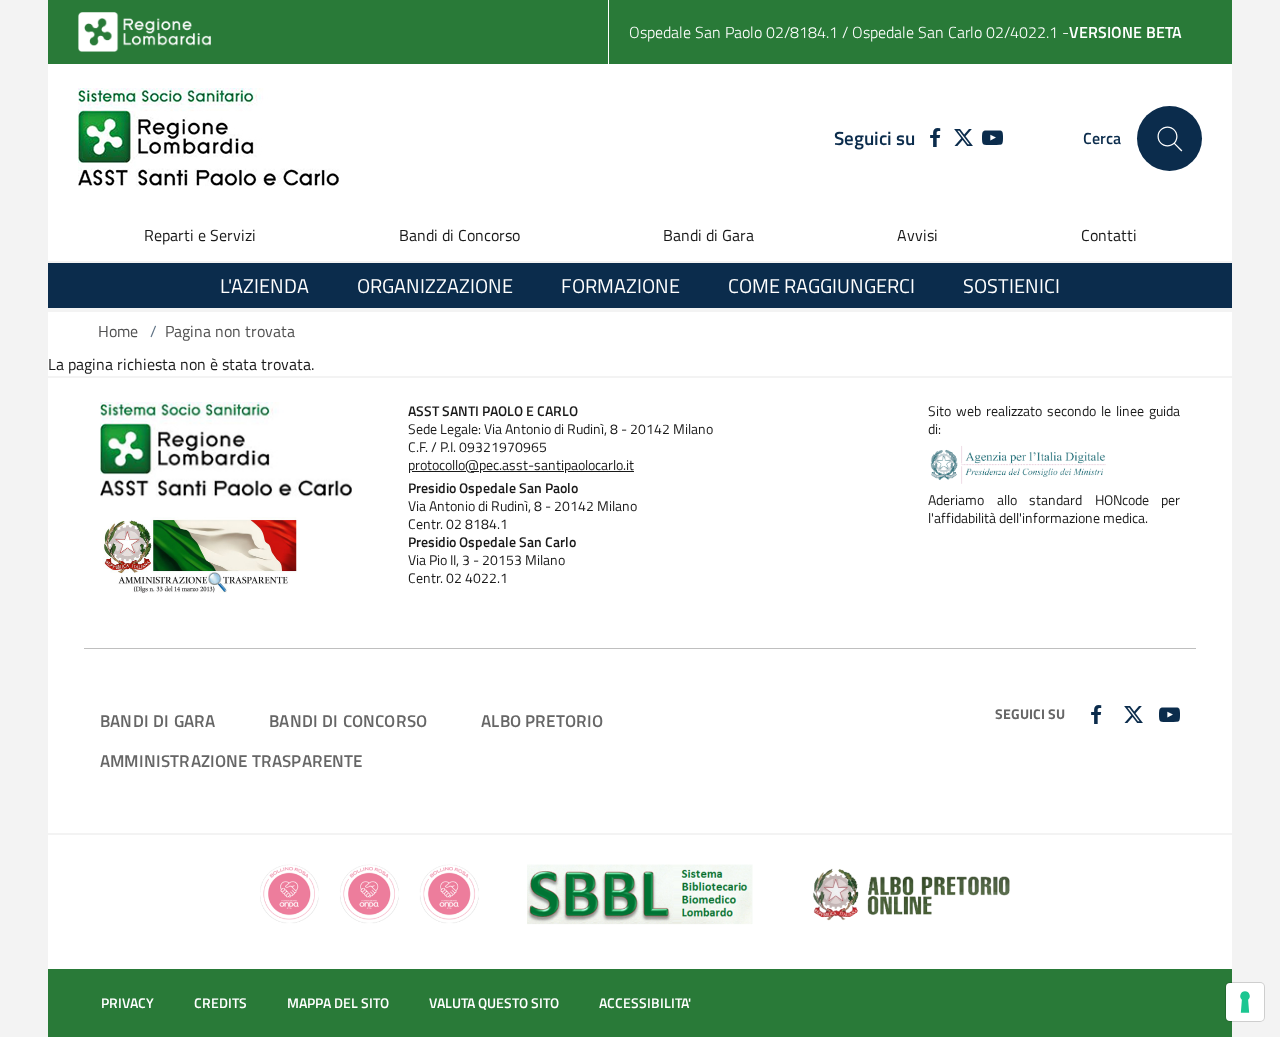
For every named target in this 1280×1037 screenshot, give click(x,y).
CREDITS (220, 1003)
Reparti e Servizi (200, 235)
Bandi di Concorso (459, 235)
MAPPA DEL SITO (338, 1003)
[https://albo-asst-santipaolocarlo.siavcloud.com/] (910, 892)
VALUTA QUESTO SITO (494, 1003)
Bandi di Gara (708, 235)
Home (118, 331)
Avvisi (917, 235)
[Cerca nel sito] (1169, 138)
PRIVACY (127, 1003)
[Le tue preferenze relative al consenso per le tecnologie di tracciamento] (1245, 1002)
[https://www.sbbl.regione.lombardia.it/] (639, 892)
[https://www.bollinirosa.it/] (368, 892)
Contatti (1109, 235)
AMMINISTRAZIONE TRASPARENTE (231, 760)
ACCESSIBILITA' (645, 1003)
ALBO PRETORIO (542, 720)
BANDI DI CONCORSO (348, 720)
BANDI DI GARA (157, 720)
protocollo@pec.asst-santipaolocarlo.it (521, 465)
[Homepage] (208, 138)
